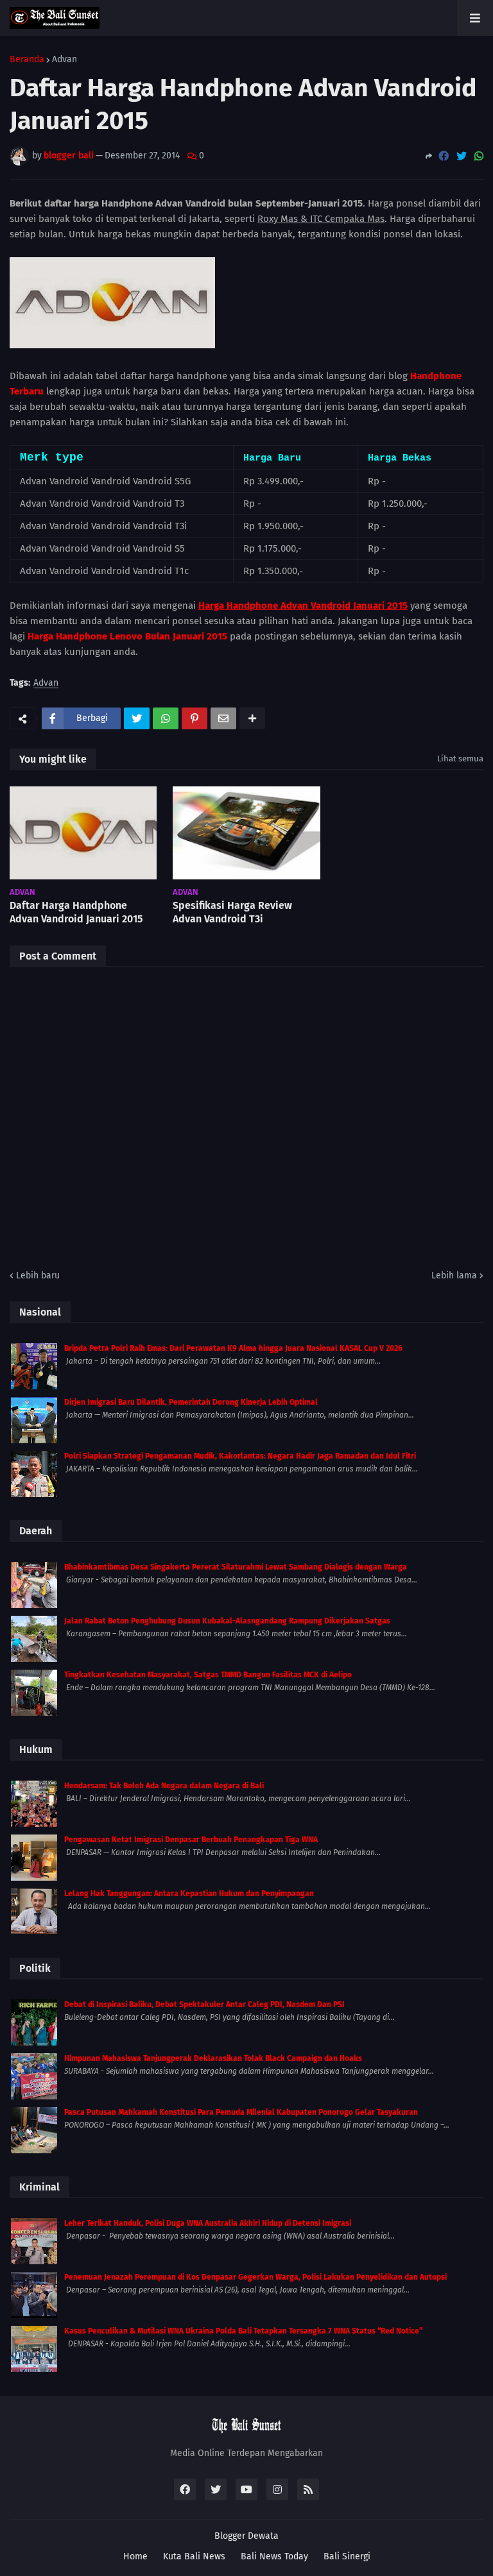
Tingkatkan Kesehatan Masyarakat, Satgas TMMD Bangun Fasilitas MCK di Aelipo (208, 1675)
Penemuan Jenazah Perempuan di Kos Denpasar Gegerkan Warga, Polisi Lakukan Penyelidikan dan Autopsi (255, 2277)
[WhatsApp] (479, 156)
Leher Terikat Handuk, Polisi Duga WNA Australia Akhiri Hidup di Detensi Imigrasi (208, 2223)
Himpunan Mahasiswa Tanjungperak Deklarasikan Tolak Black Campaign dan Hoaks (213, 2058)
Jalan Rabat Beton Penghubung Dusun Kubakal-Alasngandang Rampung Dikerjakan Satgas (227, 1621)
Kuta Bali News (194, 2556)
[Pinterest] (195, 718)
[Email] (223, 718)
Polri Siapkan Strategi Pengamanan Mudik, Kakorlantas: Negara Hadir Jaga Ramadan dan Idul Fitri (240, 1456)
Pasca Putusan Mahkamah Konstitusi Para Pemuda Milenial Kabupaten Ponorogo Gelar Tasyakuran (241, 2112)
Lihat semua (460, 758)
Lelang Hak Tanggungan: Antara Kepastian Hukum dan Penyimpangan (189, 1894)
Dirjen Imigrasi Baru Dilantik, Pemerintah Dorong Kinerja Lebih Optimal (191, 1402)
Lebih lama (454, 1275)
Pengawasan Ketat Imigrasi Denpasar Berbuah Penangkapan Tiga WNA (191, 1840)
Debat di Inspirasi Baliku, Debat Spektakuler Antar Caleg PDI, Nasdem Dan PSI (204, 2004)
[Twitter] (462, 156)
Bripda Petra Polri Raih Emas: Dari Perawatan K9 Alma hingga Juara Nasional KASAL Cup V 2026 (233, 1348)
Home (135, 2556)
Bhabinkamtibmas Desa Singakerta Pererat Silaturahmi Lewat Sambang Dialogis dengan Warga (236, 1567)
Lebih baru (38, 1275)
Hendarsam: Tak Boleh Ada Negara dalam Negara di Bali (164, 1786)
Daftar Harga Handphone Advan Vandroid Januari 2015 (76, 912)
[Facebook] (444, 156)
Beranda (27, 60)
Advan (65, 60)
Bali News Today (274, 2556)
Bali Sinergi (347, 2556)
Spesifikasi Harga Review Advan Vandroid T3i (232, 912)
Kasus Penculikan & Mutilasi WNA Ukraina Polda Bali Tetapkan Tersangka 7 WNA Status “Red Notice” (243, 2331)
